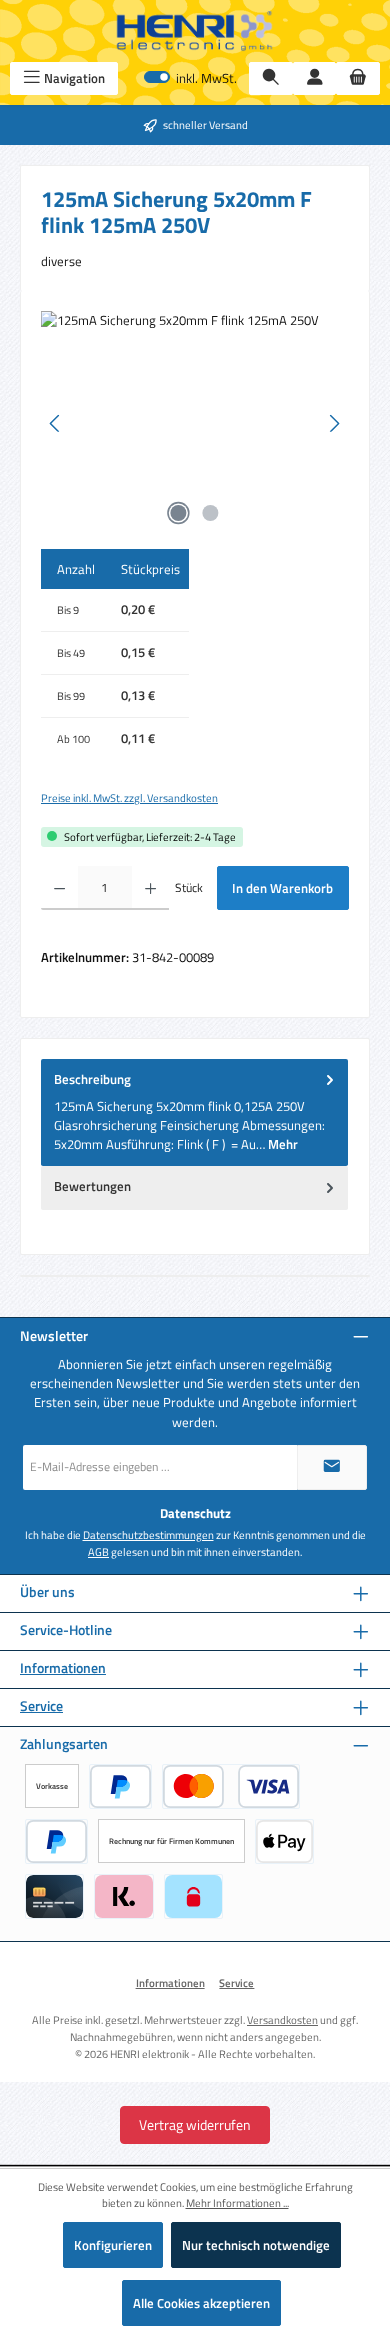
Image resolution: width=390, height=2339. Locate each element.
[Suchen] (271, 78)
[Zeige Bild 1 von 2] (179, 513)
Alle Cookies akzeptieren (201, 2303)
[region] (195, 423)
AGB (98, 1552)
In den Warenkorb (282, 888)
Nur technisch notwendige (256, 2245)
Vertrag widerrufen (195, 2124)
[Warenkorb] (358, 78)
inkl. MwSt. (190, 78)
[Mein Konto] (315, 78)
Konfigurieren (113, 2245)
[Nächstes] (334, 423)
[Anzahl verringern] (59, 888)
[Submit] (332, 1467)
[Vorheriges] (56, 423)
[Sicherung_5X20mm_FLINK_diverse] (195, 423)
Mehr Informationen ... (237, 2203)
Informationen (63, 1668)
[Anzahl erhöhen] (150, 888)
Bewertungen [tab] (92, 1186)
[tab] (194, 1112)
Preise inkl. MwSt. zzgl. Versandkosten (129, 798)
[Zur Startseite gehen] (195, 31)
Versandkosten (282, 2019)
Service (41, 1706)
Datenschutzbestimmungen (148, 1535)
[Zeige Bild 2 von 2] (211, 513)
